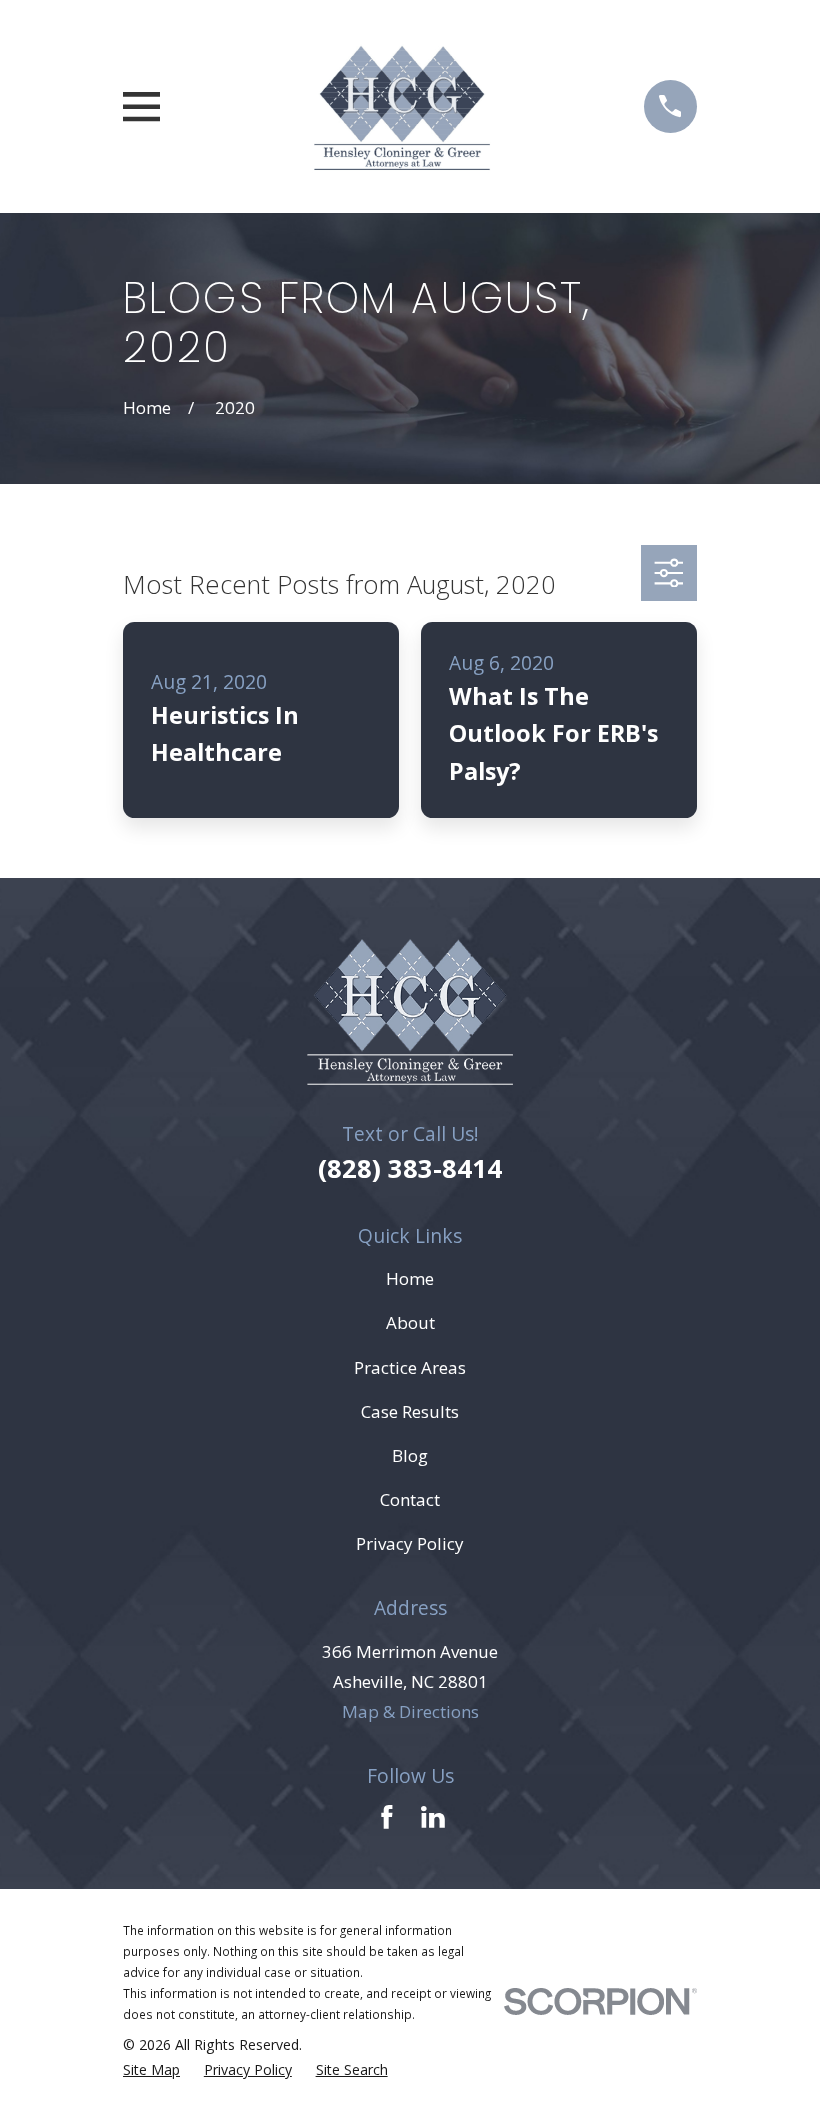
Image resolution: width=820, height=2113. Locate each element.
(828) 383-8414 (410, 1168)
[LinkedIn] (433, 1817)
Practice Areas (410, 1367)
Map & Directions (410, 1711)
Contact (410, 1499)
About (410, 1322)
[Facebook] (387, 1817)
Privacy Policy (410, 1543)
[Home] (401, 106)
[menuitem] (151, 2069)
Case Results (410, 1411)
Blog (410, 1455)
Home (410, 1278)
